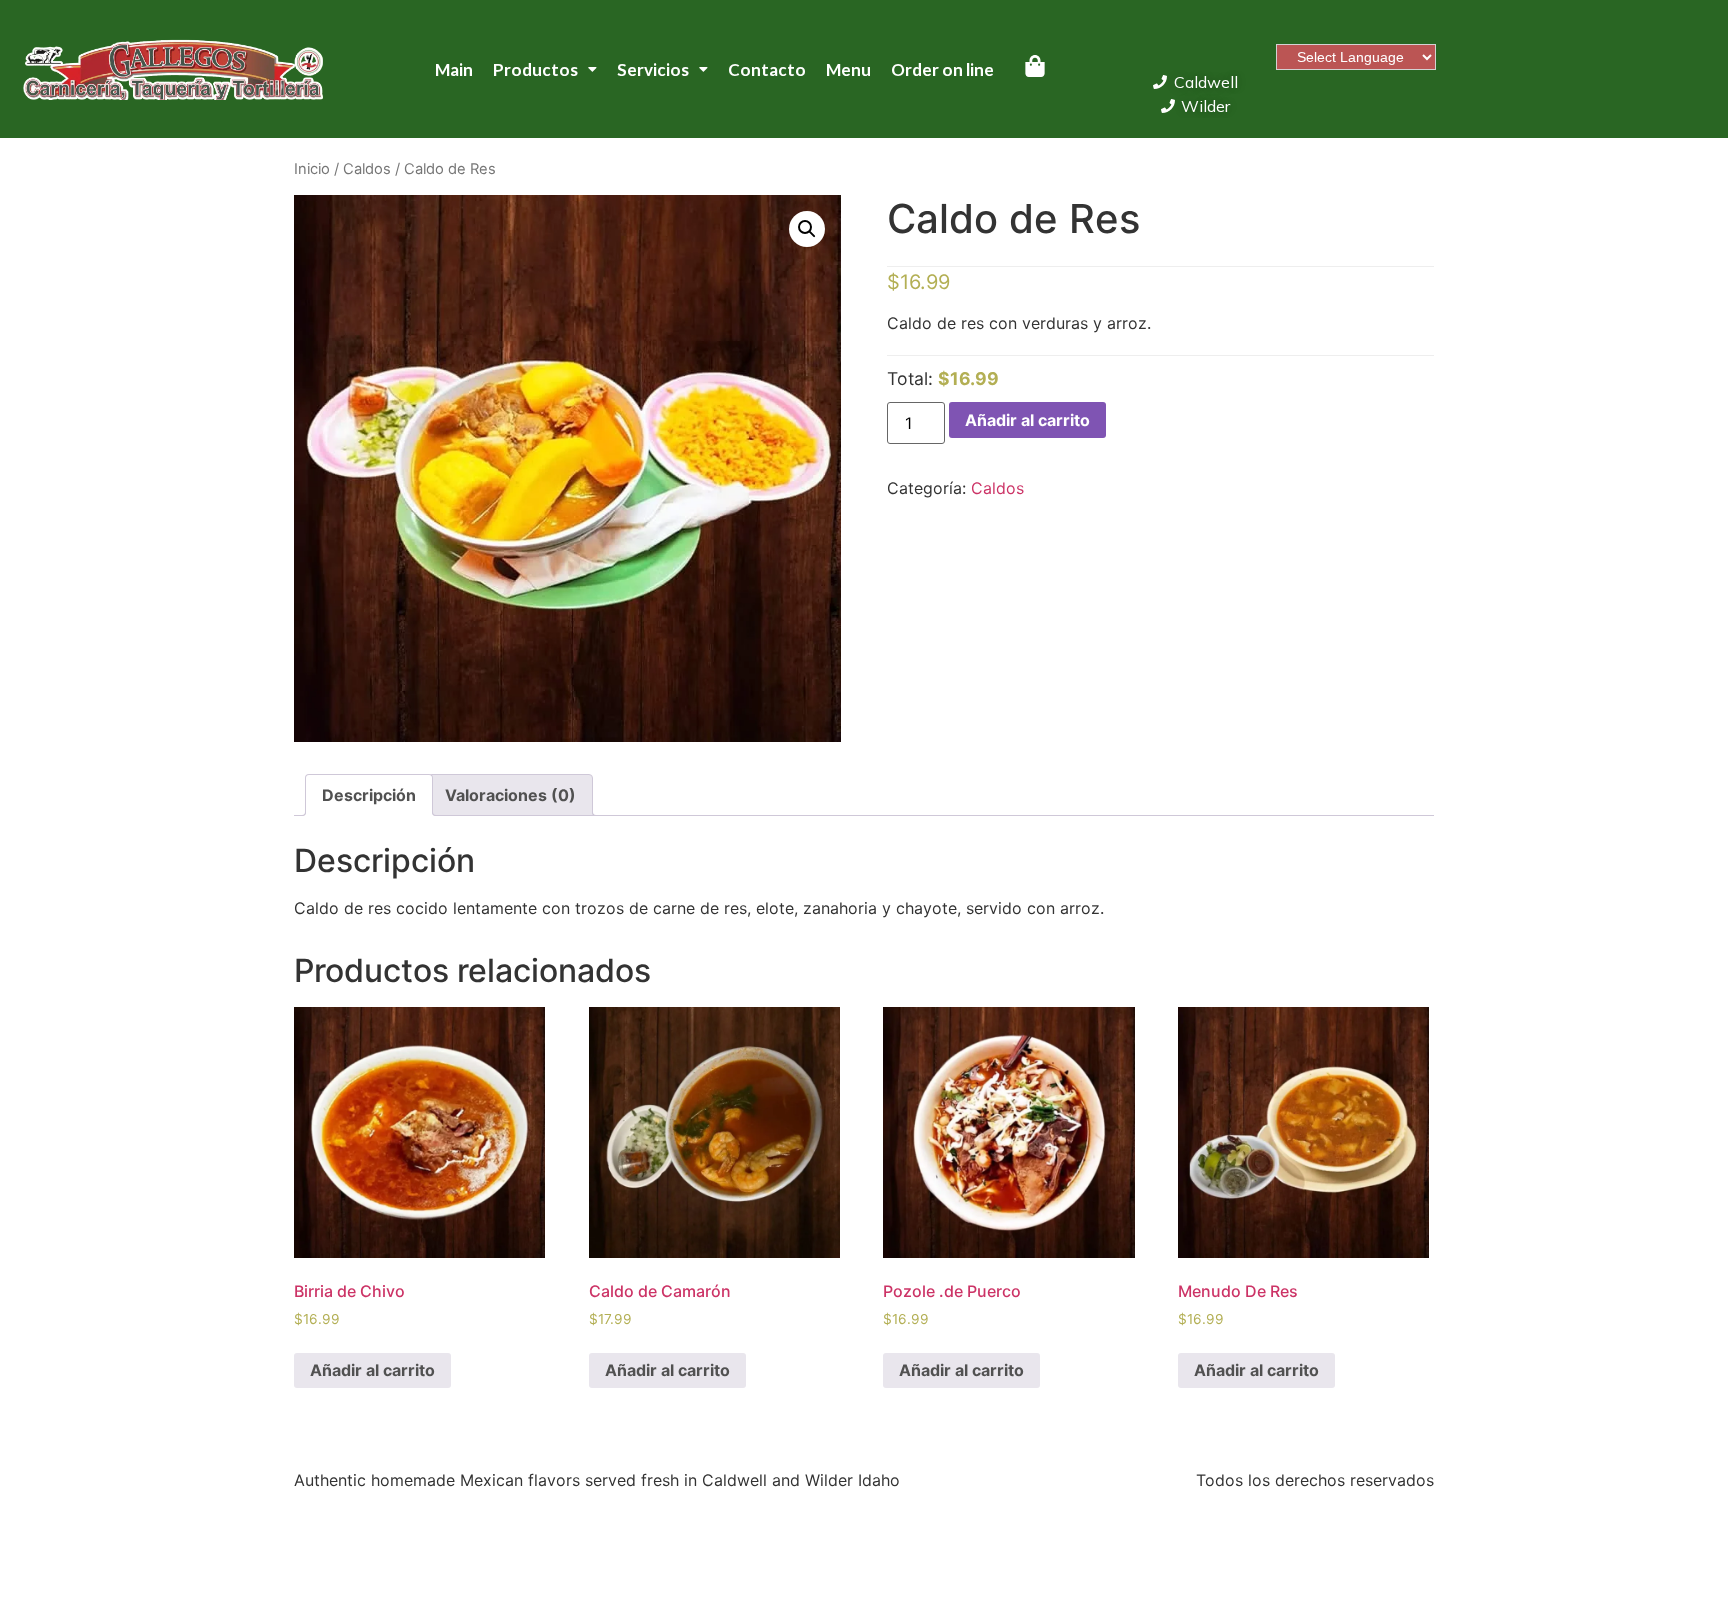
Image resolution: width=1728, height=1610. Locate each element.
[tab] (369, 795)
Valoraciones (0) (510, 795)
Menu (848, 69)
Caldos (367, 169)
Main (454, 69)
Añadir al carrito (1027, 420)
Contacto (767, 69)
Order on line (942, 69)
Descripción (369, 795)
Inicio (312, 169)
